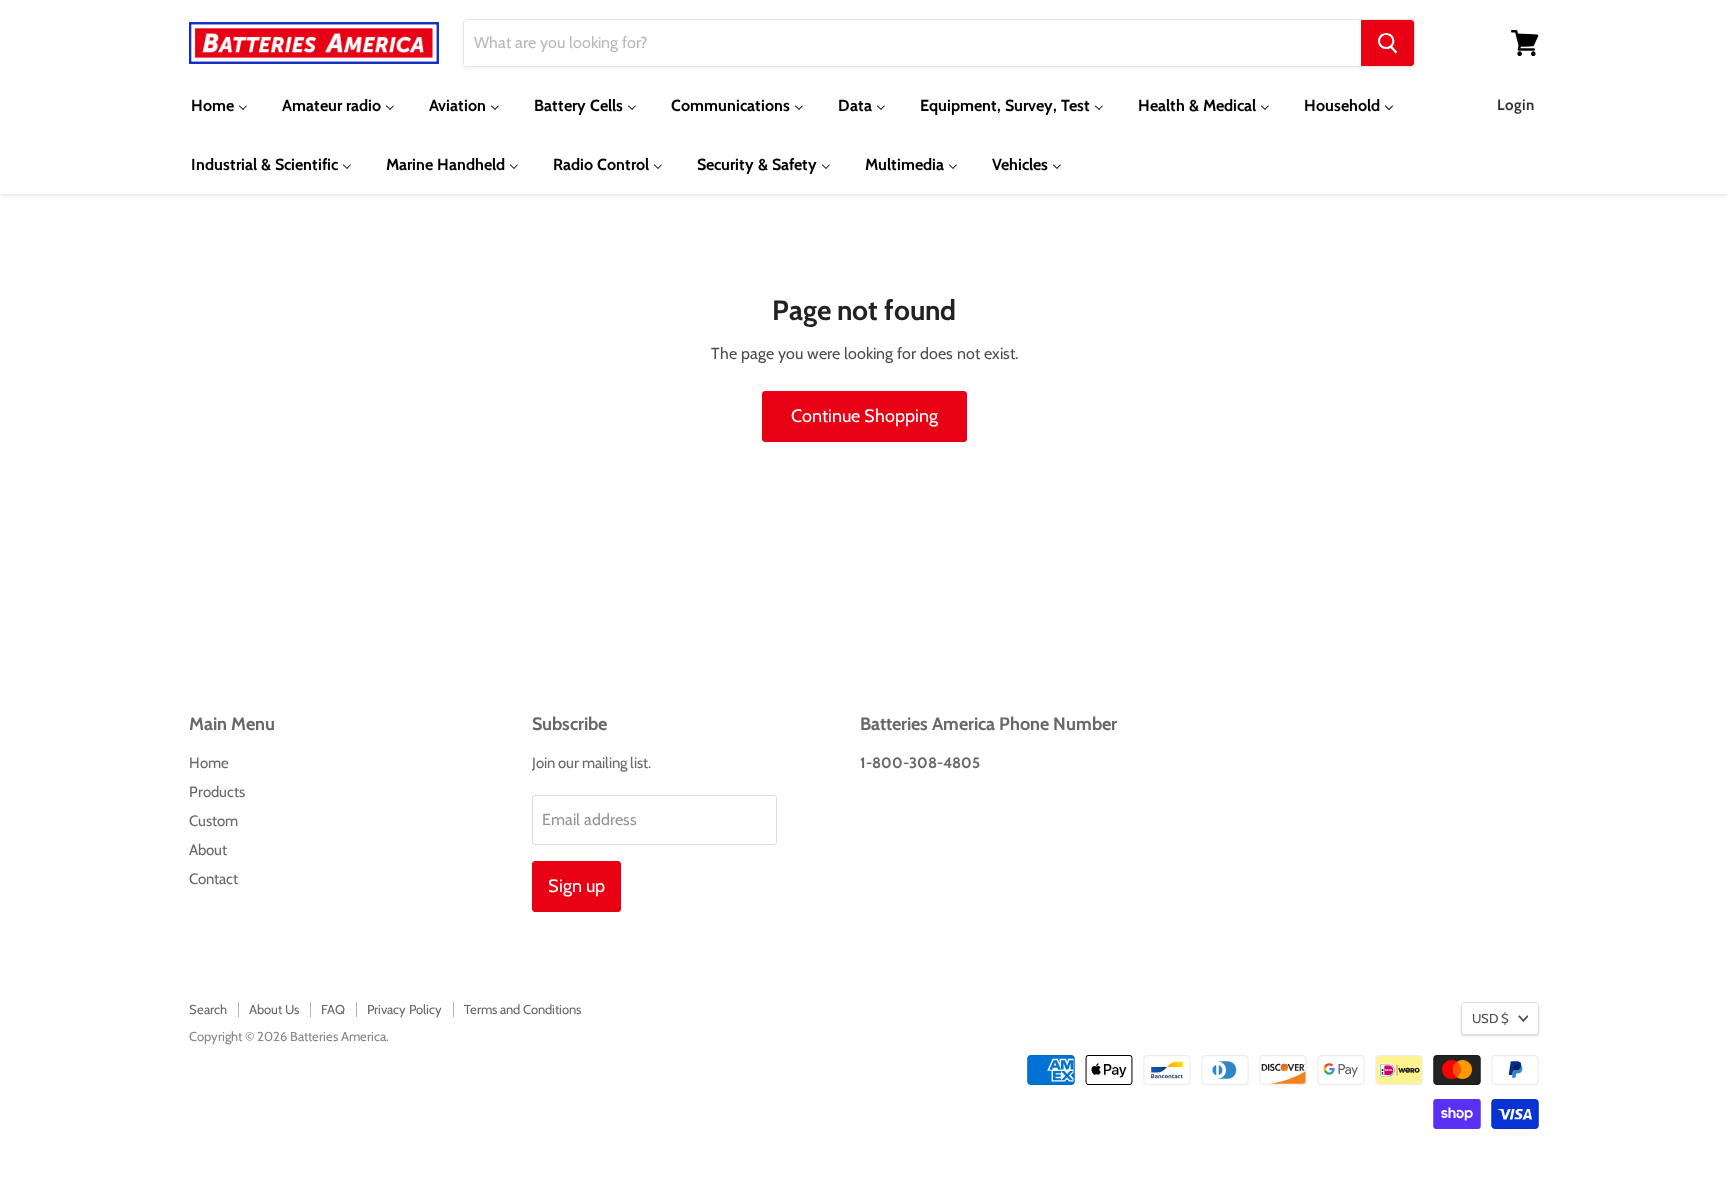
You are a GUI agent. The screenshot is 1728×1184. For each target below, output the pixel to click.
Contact (213, 879)
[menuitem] (219, 105)
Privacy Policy (404, 1009)
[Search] (1387, 43)
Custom (213, 821)
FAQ (333, 1009)
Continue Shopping (864, 416)
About (208, 850)
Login (1515, 105)
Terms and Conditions (522, 1009)
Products (217, 792)
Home (209, 763)
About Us (274, 1009)
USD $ (1490, 1018)
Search (208, 1009)
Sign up (576, 886)
